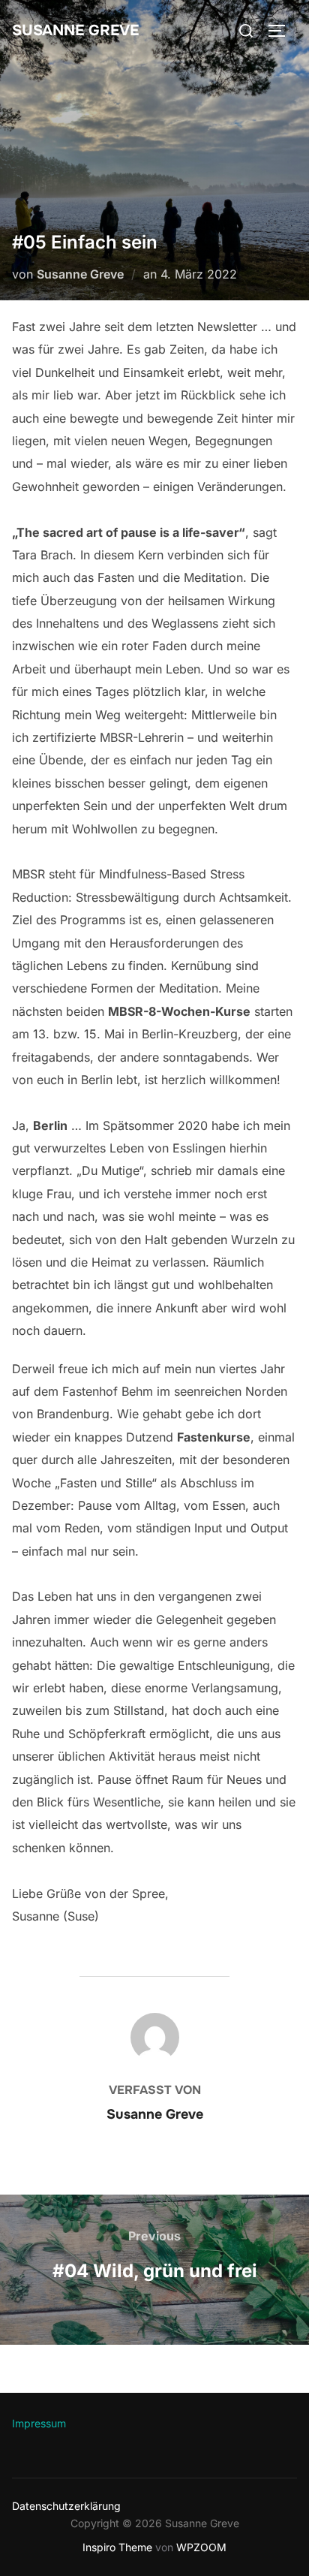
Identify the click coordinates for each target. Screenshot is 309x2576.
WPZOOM (201, 2547)
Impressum (39, 2423)
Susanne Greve (75, 30)
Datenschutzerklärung (66, 2506)
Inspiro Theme (117, 2547)
